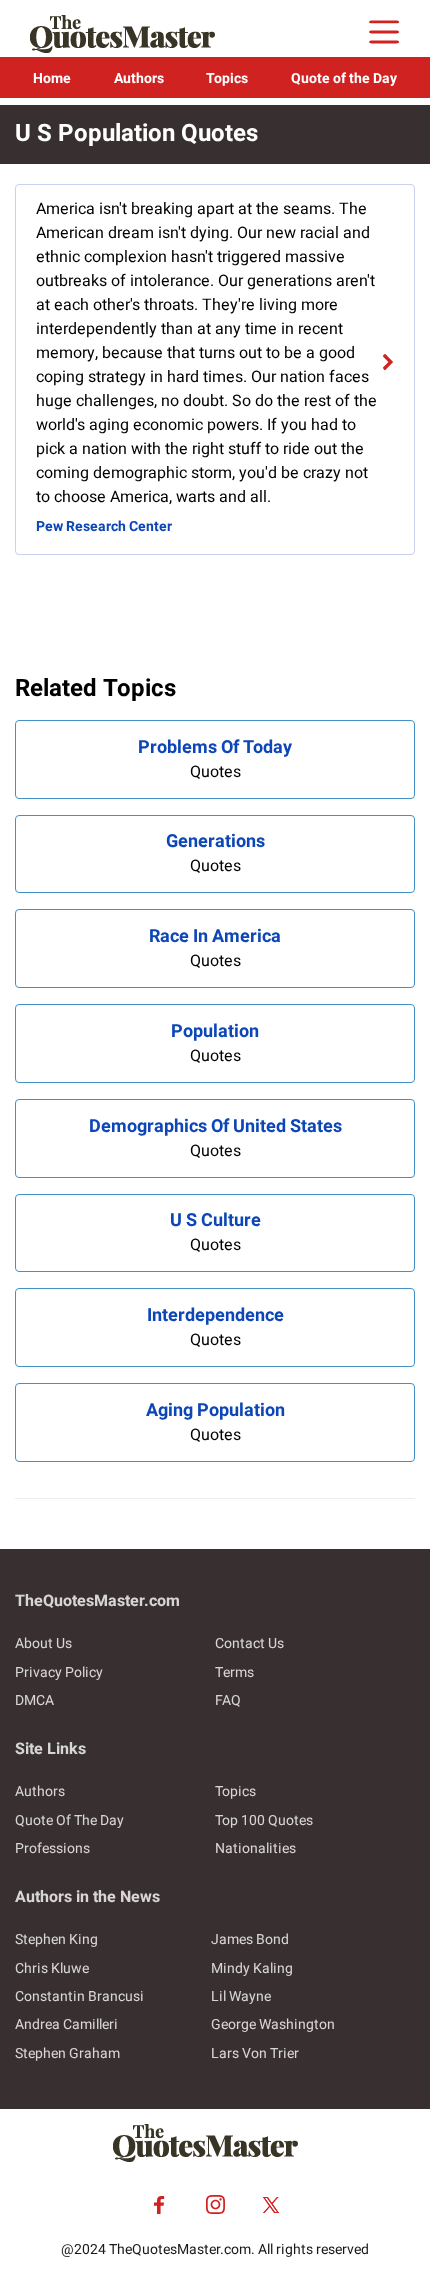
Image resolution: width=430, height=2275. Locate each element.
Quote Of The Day (69, 1820)
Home (52, 78)
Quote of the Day (344, 78)
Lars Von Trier (255, 2053)
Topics (227, 78)
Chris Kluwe (52, 1968)
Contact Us (249, 1643)
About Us (43, 1643)
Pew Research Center (104, 526)
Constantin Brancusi (79, 1996)
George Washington (273, 2024)
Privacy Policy (59, 1672)
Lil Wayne (241, 1996)
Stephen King (56, 1939)
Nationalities (255, 1848)
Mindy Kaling (252, 1968)
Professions (52, 1848)
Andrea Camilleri (66, 2024)
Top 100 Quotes (264, 1820)
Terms (234, 1672)
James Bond (250, 1939)
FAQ (228, 1700)
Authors (139, 78)
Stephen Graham (67, 2053)
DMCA (34, 1700)
